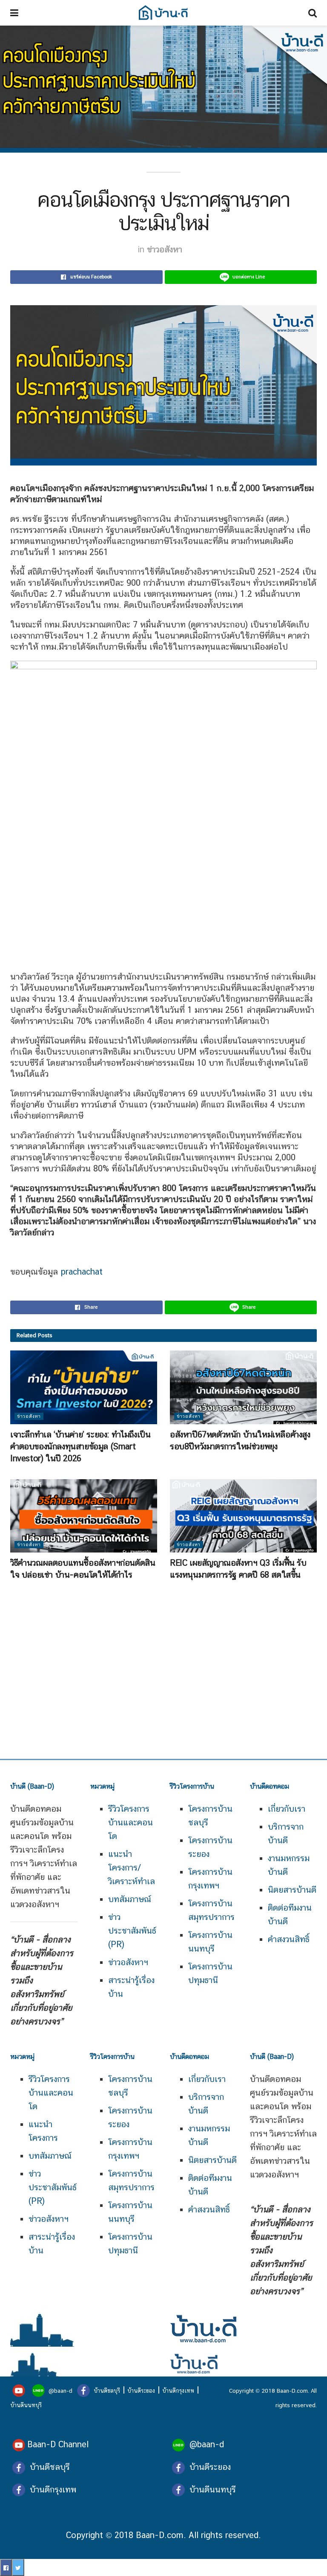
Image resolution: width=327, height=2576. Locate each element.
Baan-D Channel (58, 2444)
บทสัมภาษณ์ (130, 1899)
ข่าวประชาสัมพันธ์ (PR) (132, 1931)
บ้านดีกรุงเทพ (178, 2391)
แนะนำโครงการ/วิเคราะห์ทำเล (132, 1868)
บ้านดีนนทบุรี (26, 2405)
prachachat (82, 1272)
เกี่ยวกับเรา (287, 1809)
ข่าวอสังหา (165, 249)
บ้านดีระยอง (141, 2391)
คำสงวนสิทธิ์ (289, 1939)
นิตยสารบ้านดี (292, 1890)
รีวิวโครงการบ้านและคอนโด (51, 2093)
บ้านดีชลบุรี (106, 2391)
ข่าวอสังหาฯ (128, 1962)
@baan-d (60, 2391)
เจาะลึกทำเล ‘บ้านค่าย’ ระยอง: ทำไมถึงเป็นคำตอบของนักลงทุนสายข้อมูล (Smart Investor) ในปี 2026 (80, 1446)
